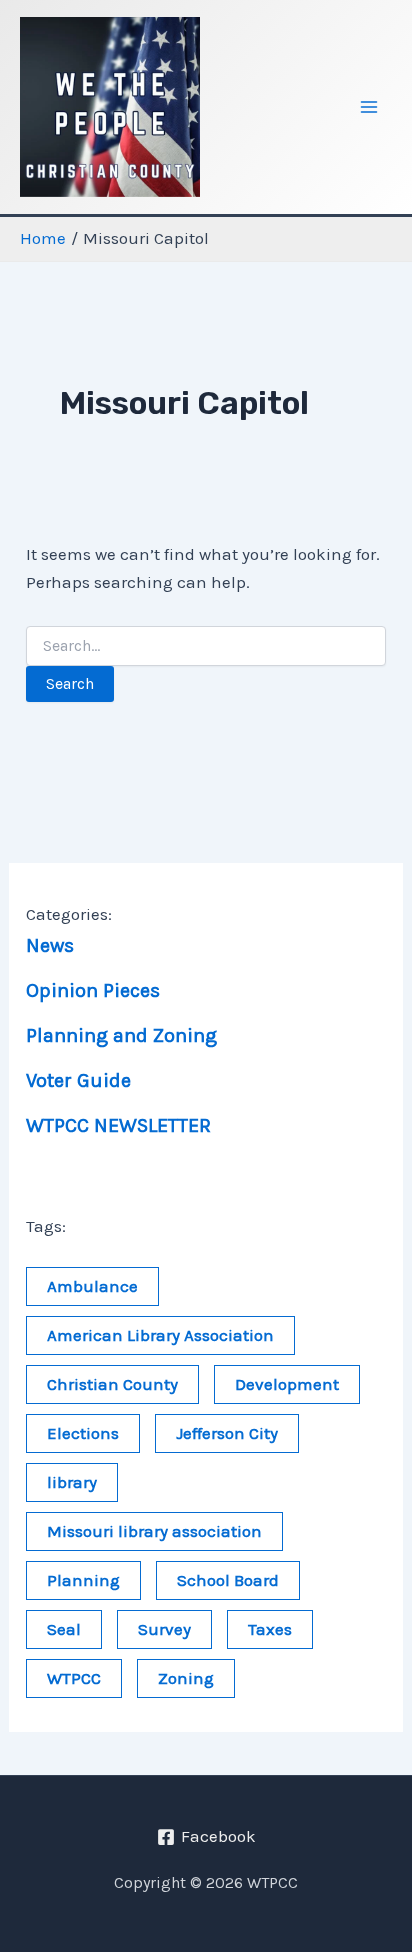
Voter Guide (78, 1080)
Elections (83, 1433)
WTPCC (74, 1678)
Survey (164, 1629)
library (72, 1482)
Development (287, 1384)
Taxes (270, 1629)
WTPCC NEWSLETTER (118, 1125)
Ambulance (92, 1286)
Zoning (186, 1678)
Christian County (112, 1384)
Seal (64, 1629)
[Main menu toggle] (370, 107)
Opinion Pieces (93, 990)
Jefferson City (227, 1433)
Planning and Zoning (121, 1035)
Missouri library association (154, 1531)
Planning (83, 1580)
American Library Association (160, 1335)
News (50, 945)
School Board (228, 1580)
